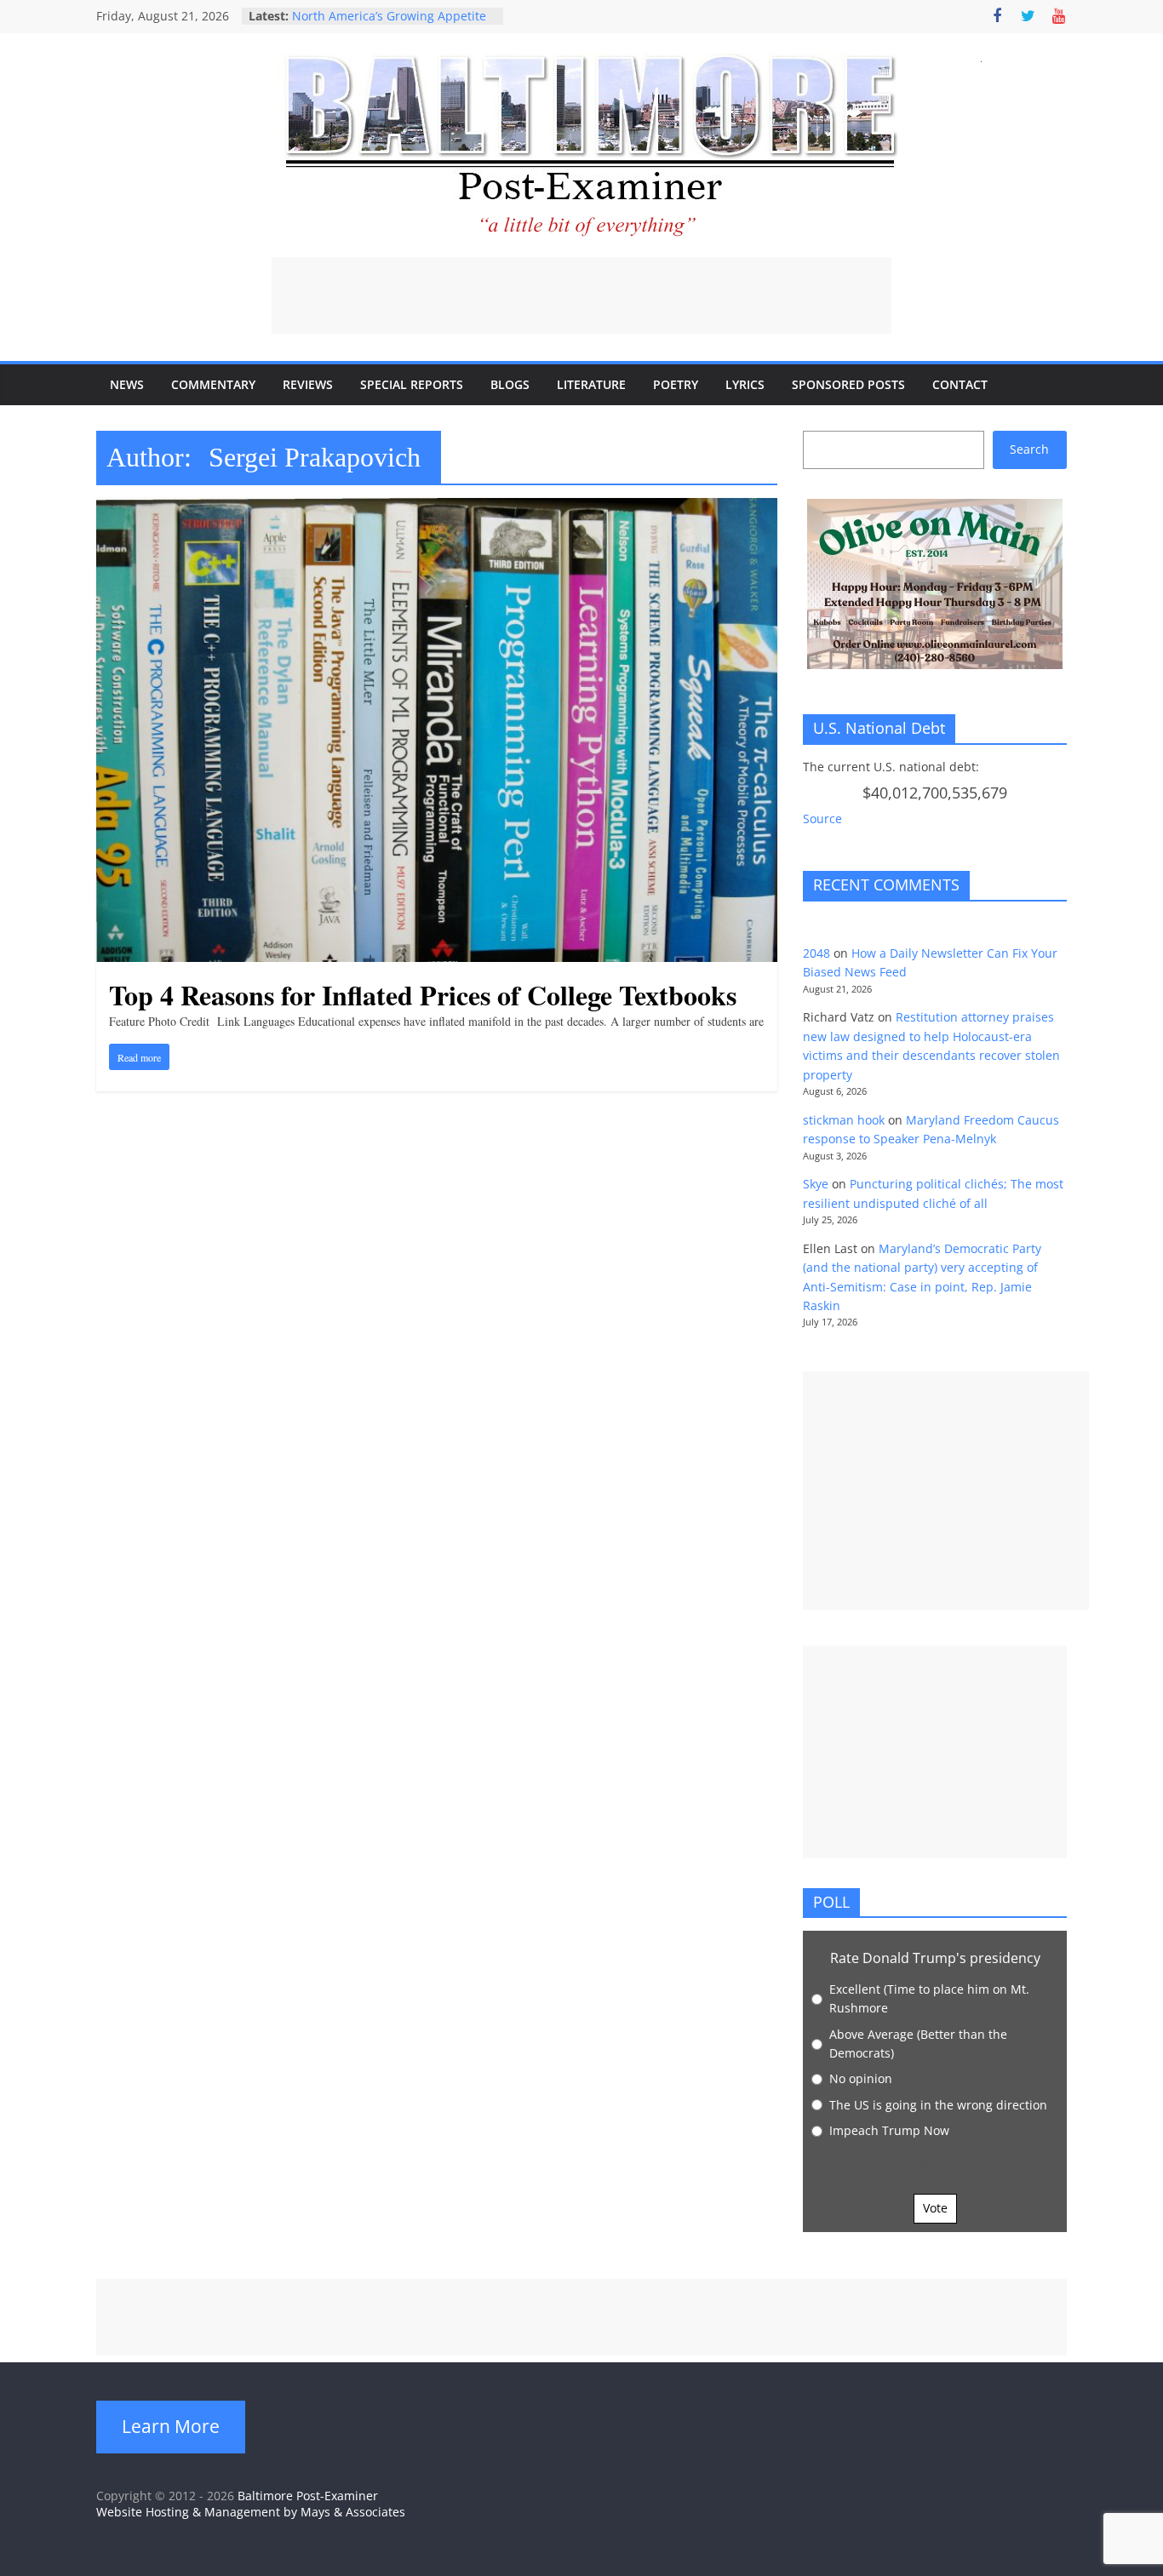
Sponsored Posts (848, 384)
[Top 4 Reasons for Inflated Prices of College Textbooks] (437, 508)
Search (1029, 449)
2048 (816, 953)
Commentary (213, 384)
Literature (591, 384)
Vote (935, 2208)
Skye (816, 1184)
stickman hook (844, 1120)
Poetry (676, 384)
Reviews (308, 384)
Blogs (510, 384)
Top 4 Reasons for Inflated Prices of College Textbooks (423, 995)
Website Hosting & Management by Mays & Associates (251, 2512)
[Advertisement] (581, 295)
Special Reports (412, 384)
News (127, 384)
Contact (960, 384)
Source (822, 819)
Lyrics (745, 384)
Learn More (171, 2426)
